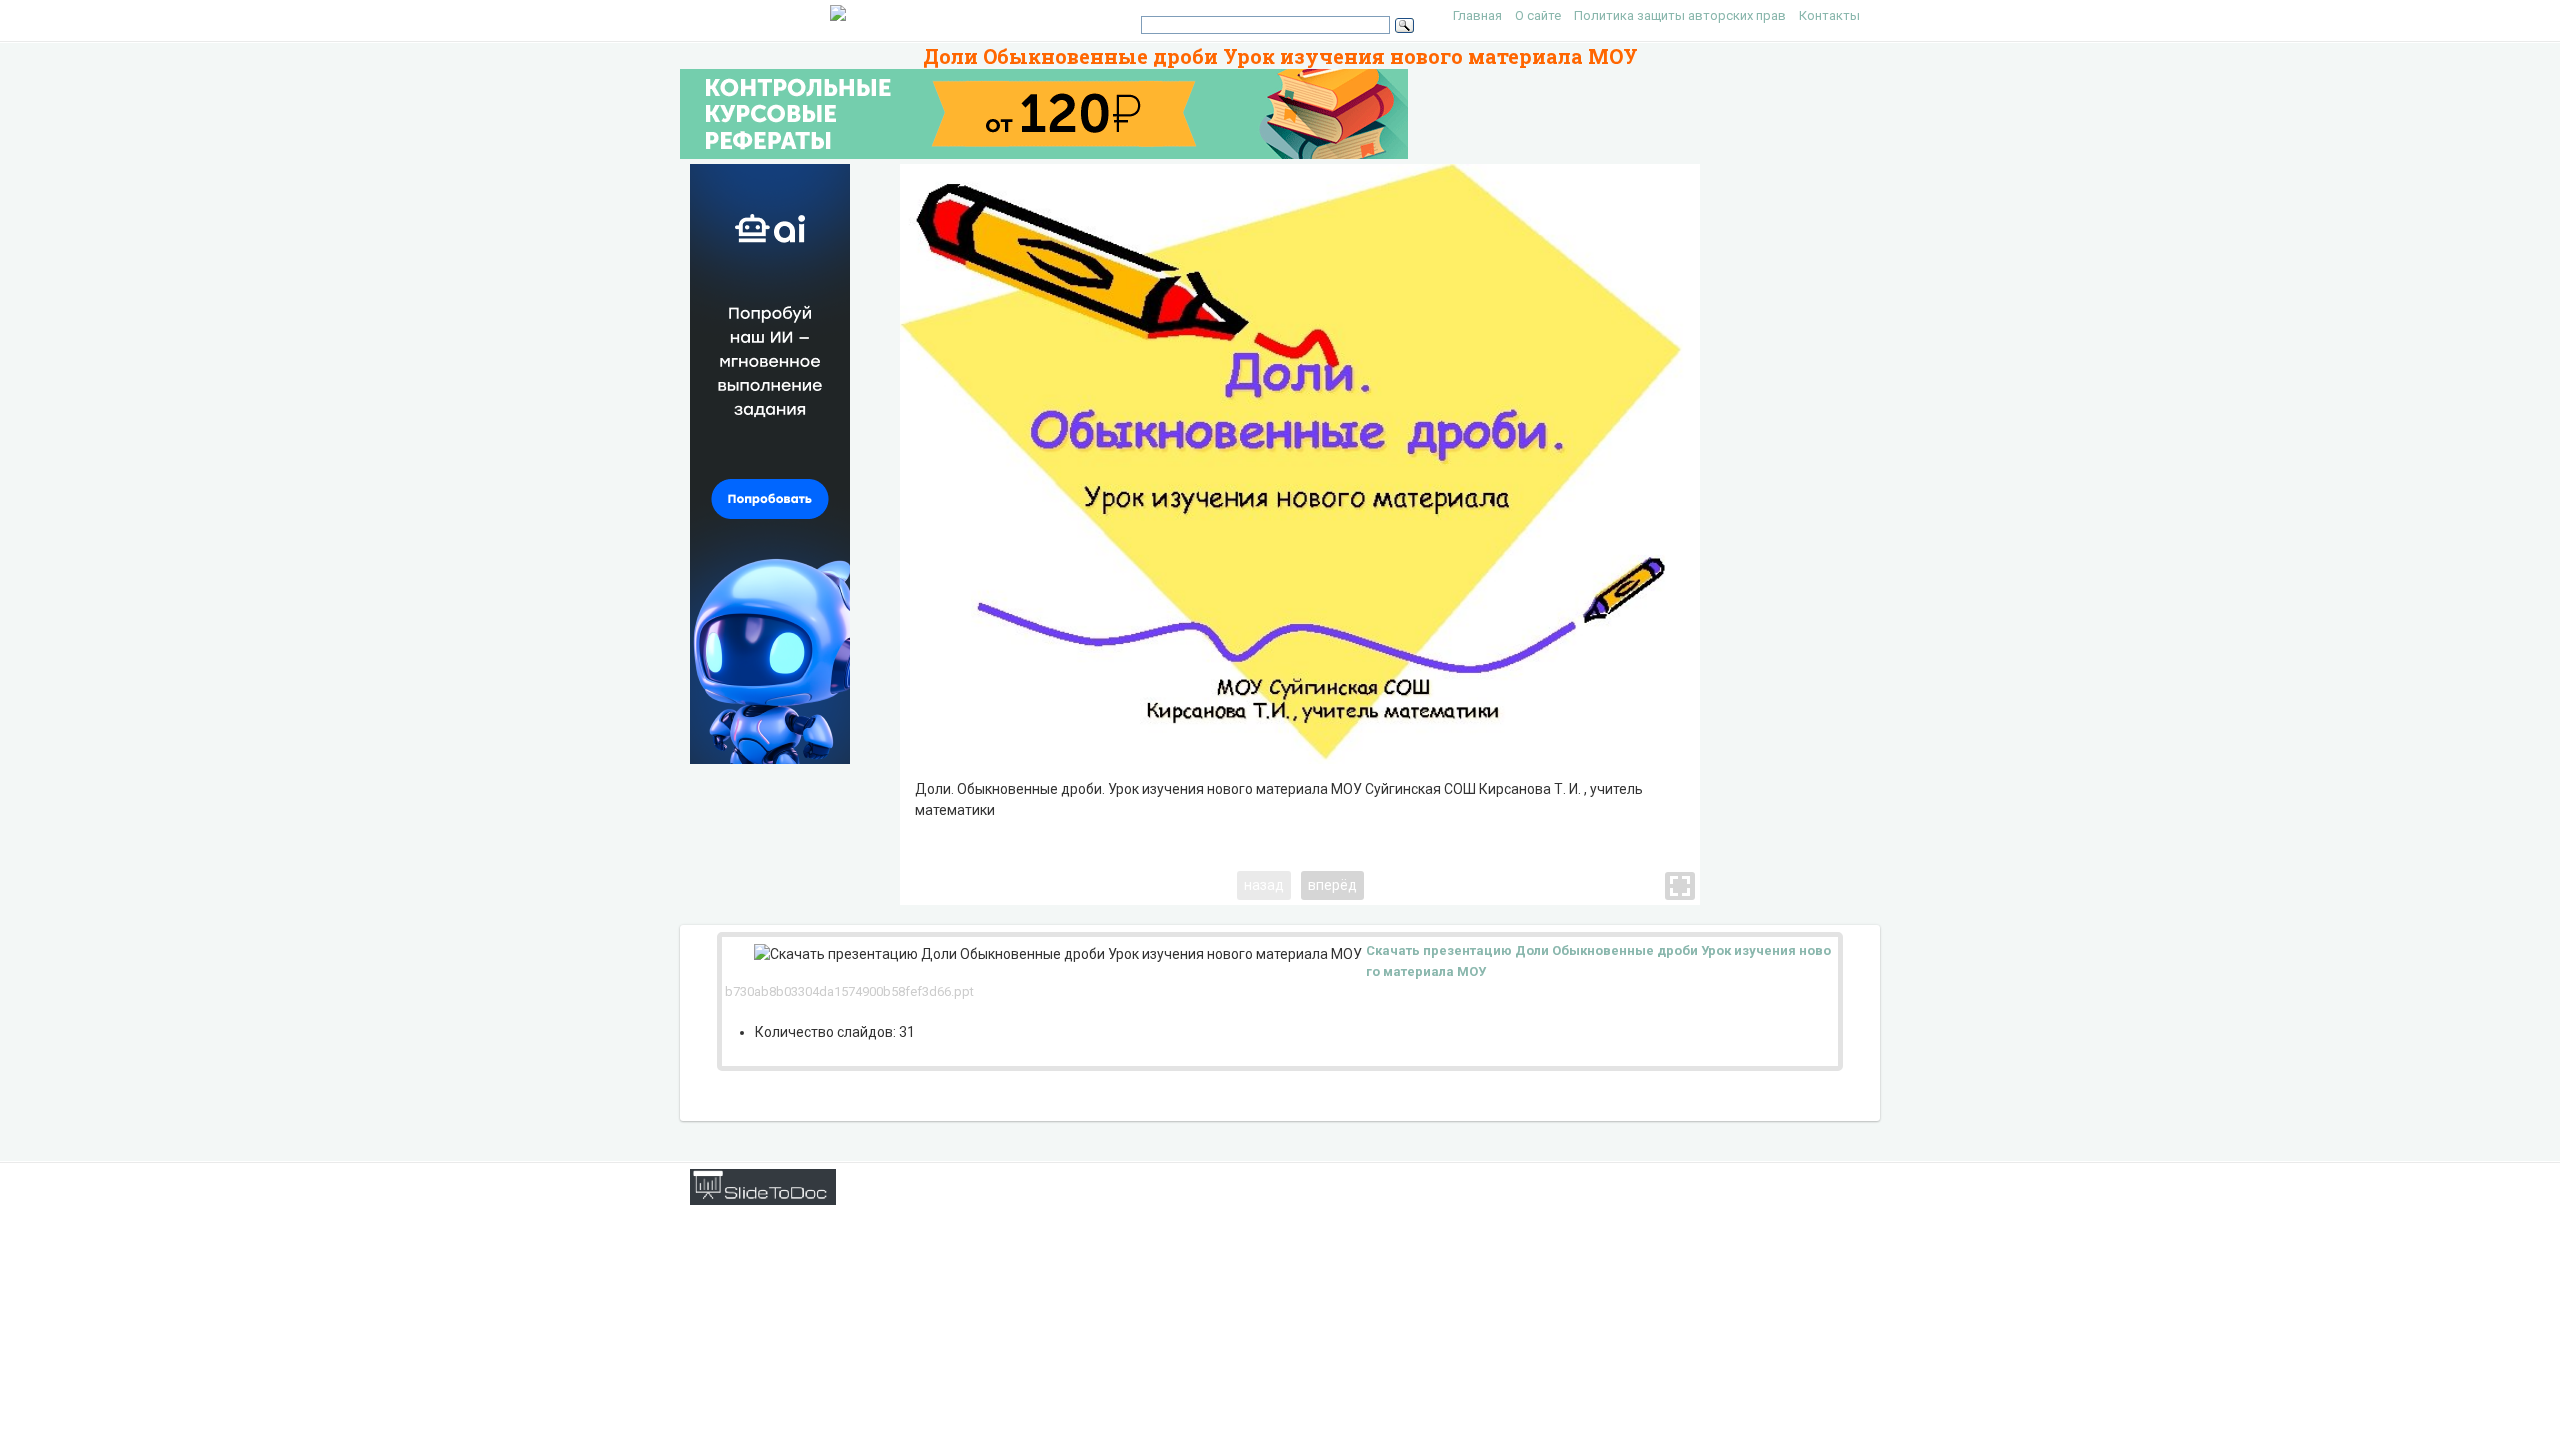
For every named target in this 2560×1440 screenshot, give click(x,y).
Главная (1477, 15)
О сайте (1538, 15)
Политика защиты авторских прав (1680, 15)
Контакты (1829, 15)
